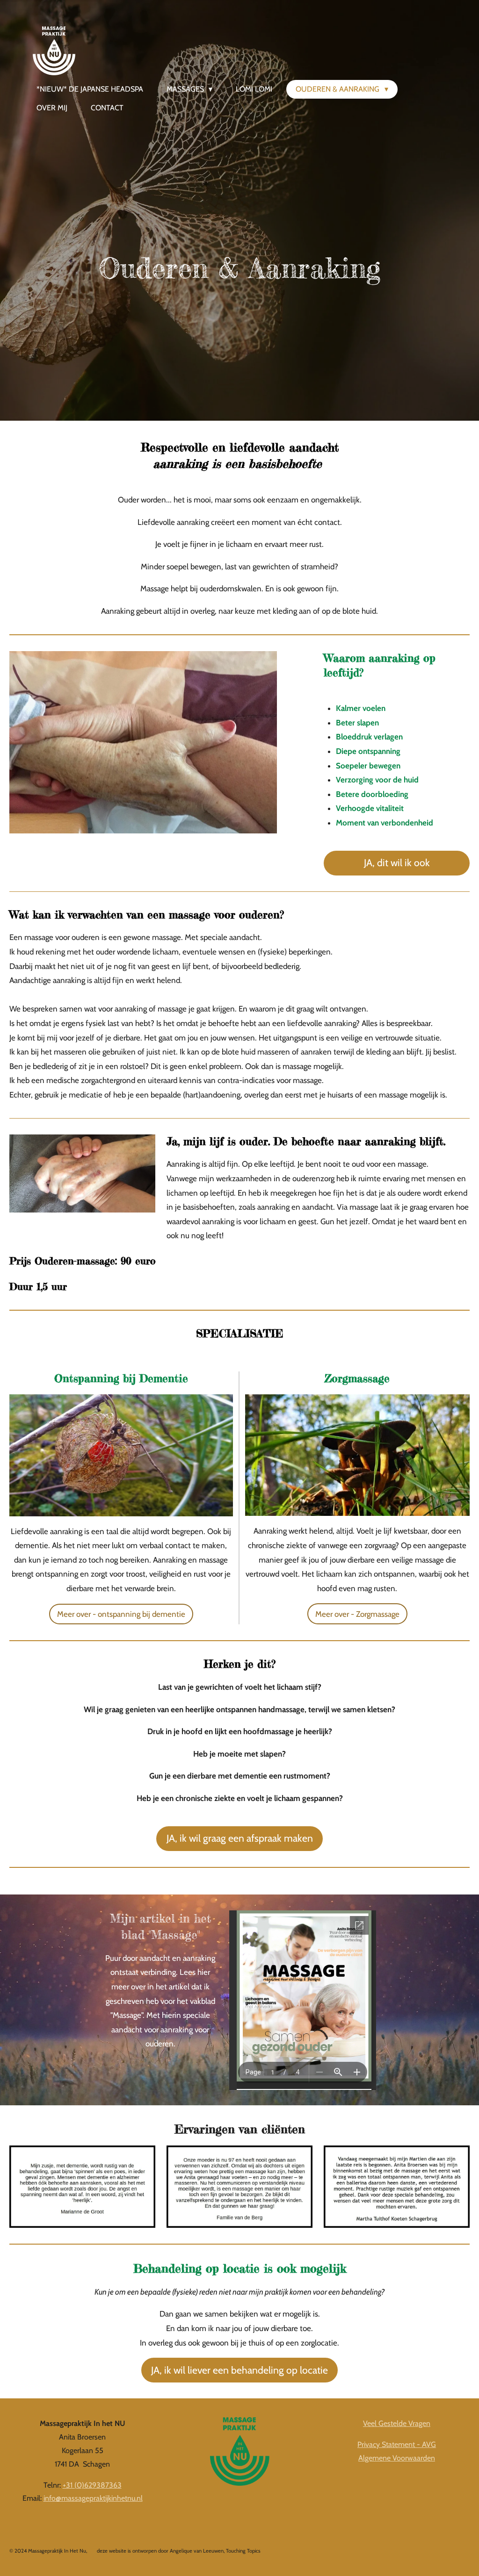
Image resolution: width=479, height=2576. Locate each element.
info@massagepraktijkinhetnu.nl (93, 2498)
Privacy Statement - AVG (397, 2444)
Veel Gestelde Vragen (397, 2423)
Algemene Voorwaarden (397, 2458)
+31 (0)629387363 (92, 2485)
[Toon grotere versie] (82, 2187)
